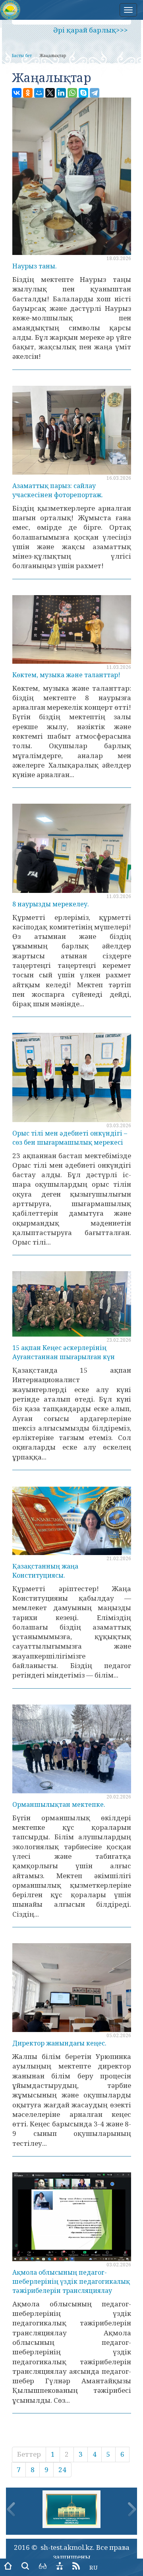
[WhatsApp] (72, 93)
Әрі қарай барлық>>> (91, 30)
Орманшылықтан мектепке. (59, 1804)
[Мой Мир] (39, 93)
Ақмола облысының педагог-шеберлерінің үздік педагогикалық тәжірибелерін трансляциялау (71, 2281)
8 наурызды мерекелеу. (51, 904)
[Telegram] (95, 93)
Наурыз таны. (35, 266)
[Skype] (83, 93)
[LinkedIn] (61, 93)
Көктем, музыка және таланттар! (66, 675)
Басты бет (22, 56)
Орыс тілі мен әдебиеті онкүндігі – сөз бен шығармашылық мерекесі (70, 1138)
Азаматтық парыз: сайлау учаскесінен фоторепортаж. (58, 490)
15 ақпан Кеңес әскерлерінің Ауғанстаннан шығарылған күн (64, 1352)
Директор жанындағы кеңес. (59, 2043)
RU (94, 2567)
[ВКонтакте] (17, 93)
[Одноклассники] (28, 93)
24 (62, 2470)
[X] (50, 93)
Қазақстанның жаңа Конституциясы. (45, 1571)
